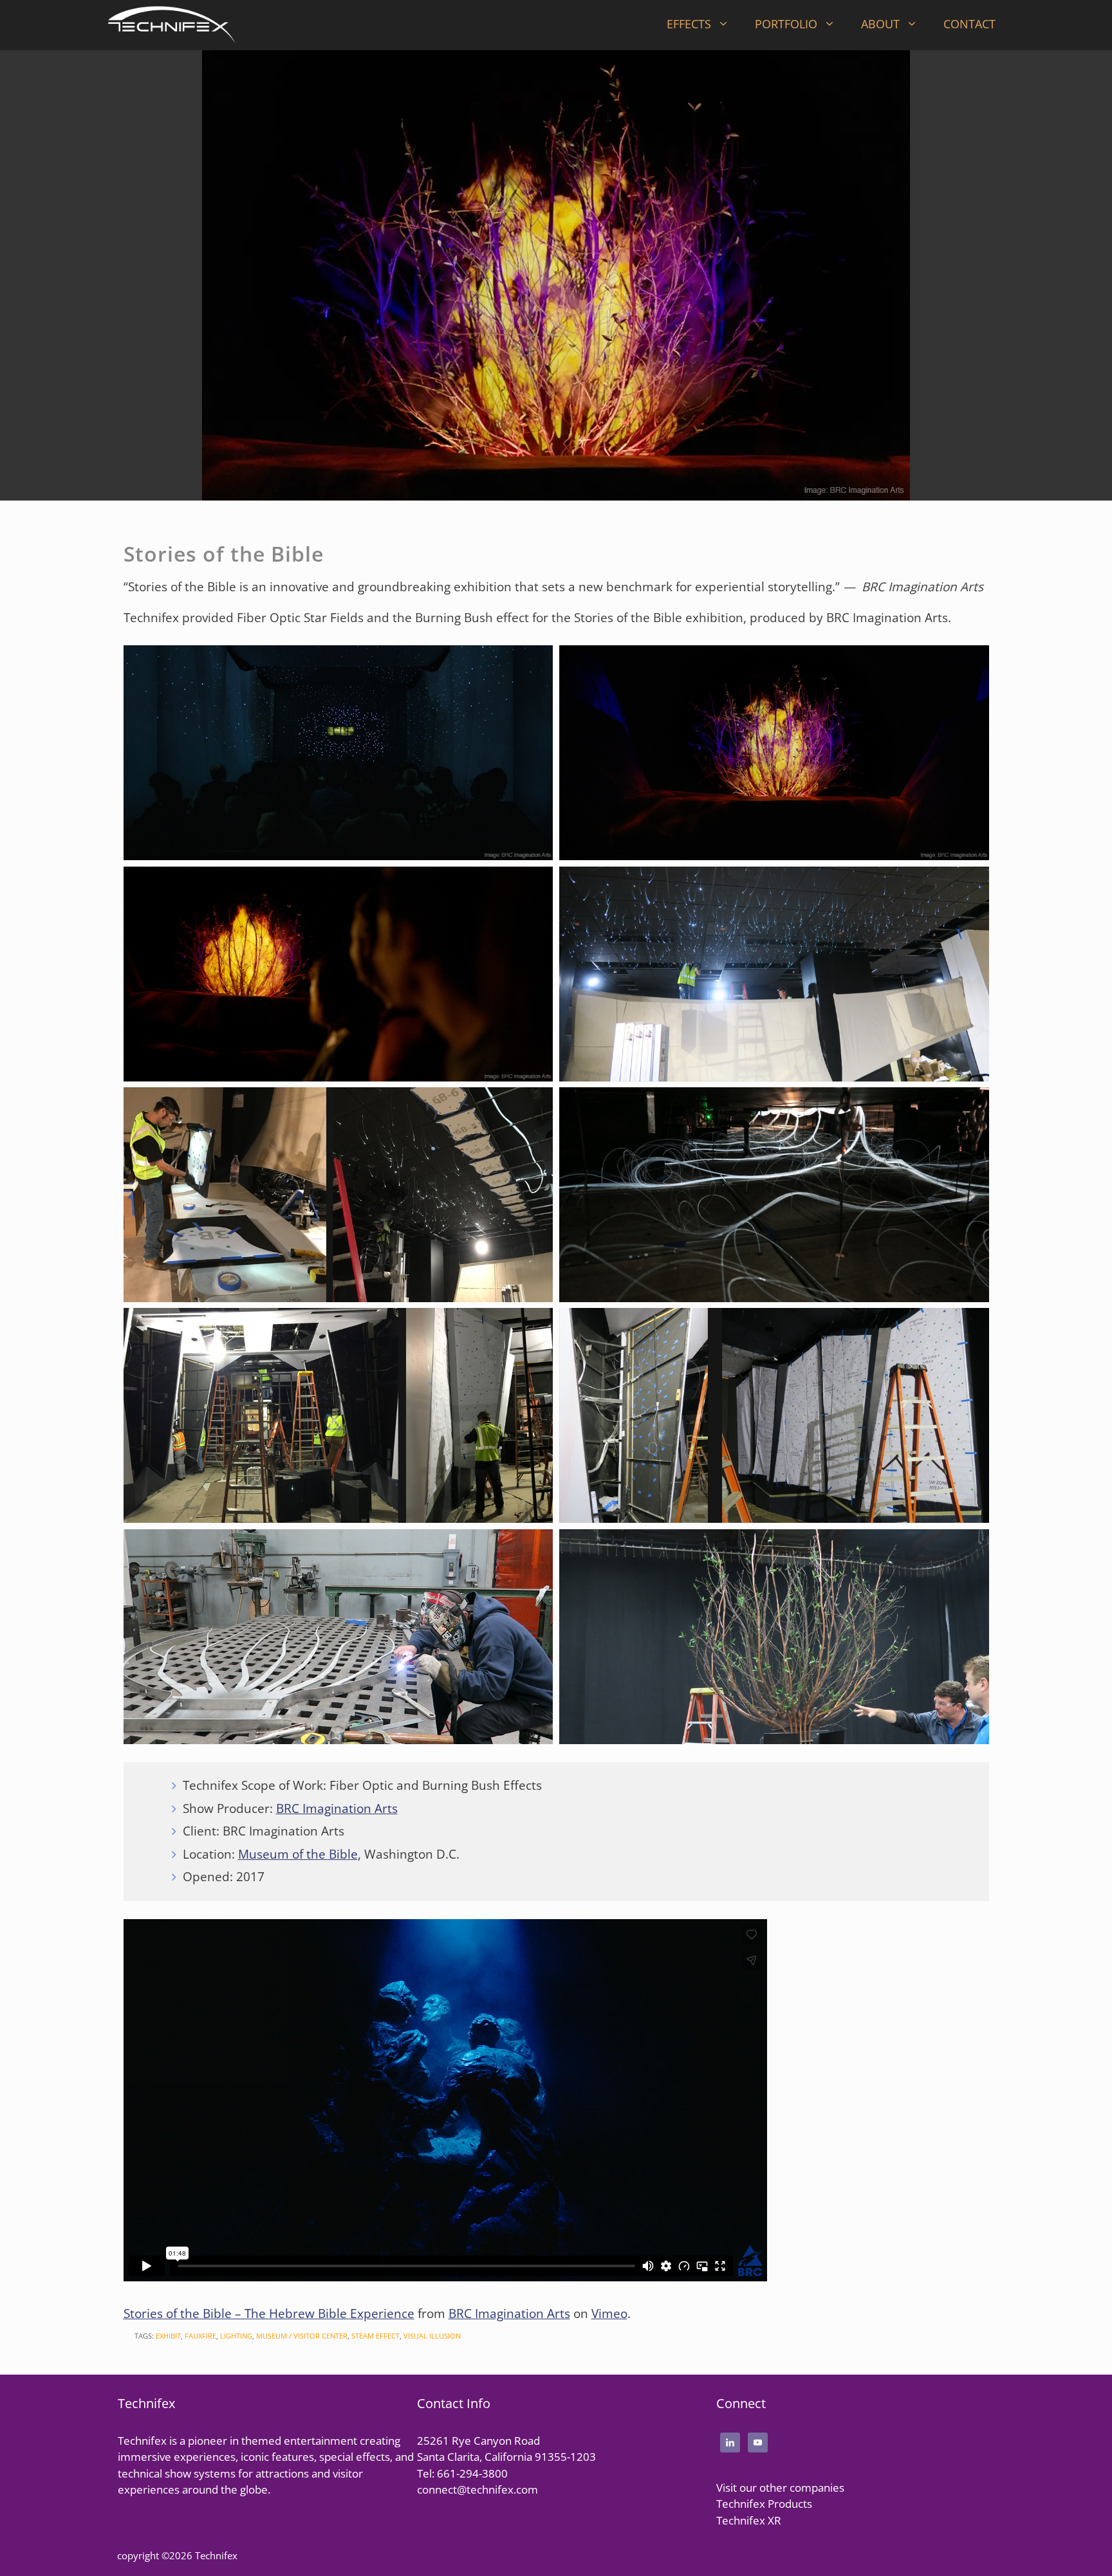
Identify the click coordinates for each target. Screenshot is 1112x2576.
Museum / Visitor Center (302, 2336)
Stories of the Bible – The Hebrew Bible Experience (269, 2314)
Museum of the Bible (298, 1854)
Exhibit (168, 2336)
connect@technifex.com (477, 2489)
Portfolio (786, 24)
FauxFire (200, 2336)
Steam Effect (375, 2336)
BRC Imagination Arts (337, 1808)
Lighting (236, 2336)
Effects (689, 24)
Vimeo (609, 2314)
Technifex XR (749, 2520)
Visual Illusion (432, 2336)
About (880, 24)
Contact (969, 24)
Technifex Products (764, 2504)
